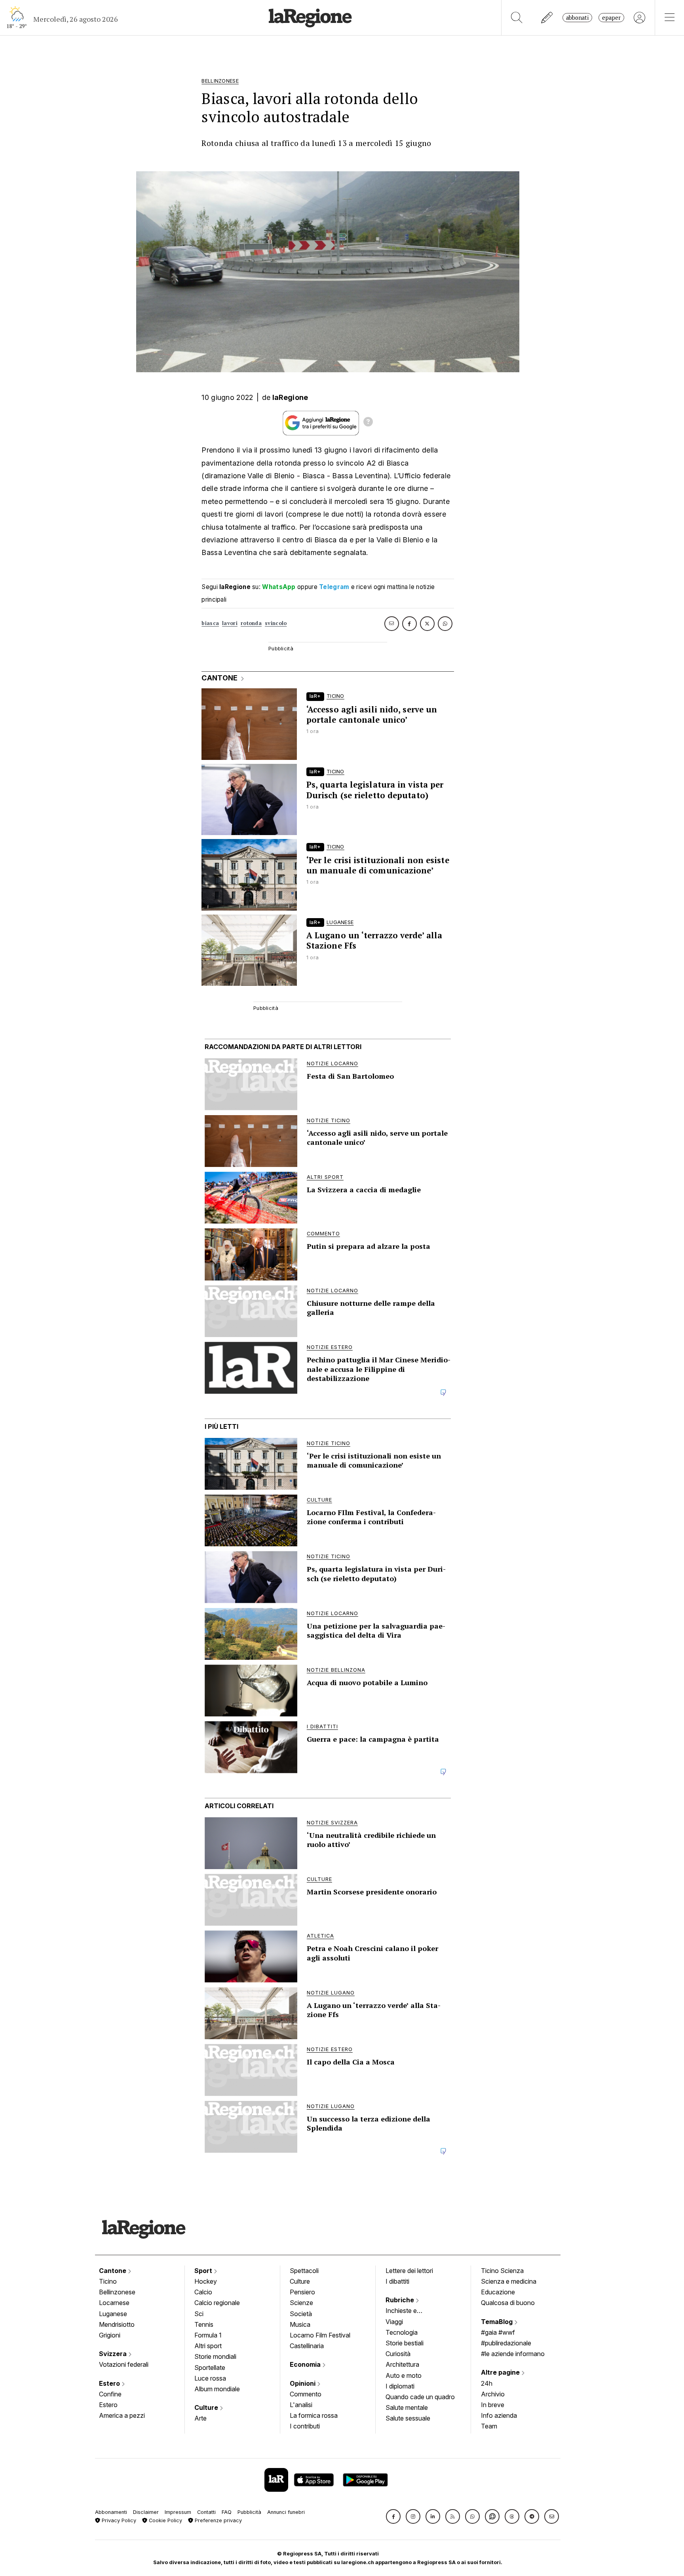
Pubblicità (249, 2512)
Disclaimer (146, 2512)
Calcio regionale (217, 2303)
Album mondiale (217, 2389)
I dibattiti (397, 2281)
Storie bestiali (405, 2343)
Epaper (611, 18)
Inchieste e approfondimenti (409, 2311)
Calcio (203, 2292)
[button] (393, 2516)
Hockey (206, 2281)
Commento (306, 2394)
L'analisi (301, 2405)
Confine (110, 2394)
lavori (230, 623)
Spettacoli (304, 2271)
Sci (199, 2314)
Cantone (113, 2271)
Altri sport (208, 2346)
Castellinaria (307, 2346)
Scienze (301, 2303)
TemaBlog (498, 2322)
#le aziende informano (513, 2354)
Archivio (493, 2394)
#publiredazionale (506, 2343)
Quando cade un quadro (420, 2397)
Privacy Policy (118, 2520)
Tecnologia (402, 2332)
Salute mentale (407, 2407)
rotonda (251, 623)
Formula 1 (208, 2335)
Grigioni (110, 2335)
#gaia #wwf (498, 2332)
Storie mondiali (215, 2356)
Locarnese (114, 2303)
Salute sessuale (408, 2418)
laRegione (290, 397)
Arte (200, 2418)
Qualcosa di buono (508, 2303)
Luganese (113, 2314)
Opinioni (303, 2383)
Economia (306, 2364)
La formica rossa (314, 2415)
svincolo (276, 623)
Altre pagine (501, 2372)
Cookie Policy (165, 2520)
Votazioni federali (124, 2364)
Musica (300, 2324)
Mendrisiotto (117, 2324)
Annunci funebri (286, 2512)
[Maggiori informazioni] (368, 423)
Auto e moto (404, 2375)
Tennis (204, 2324)
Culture (207, 2407)
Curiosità (398, 2354)
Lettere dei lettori (409, 2271)
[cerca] (517, 18)
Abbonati (577, 18)
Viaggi (394, 2322)
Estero (110, 2383)
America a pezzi (122, 2415)
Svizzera (114, 2354)
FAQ (227, 2512)
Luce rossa (210, 2378)
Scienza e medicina (509, 2281)
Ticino (108, 2281)
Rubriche (401, 2300)
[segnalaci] (547, 18)
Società (301, 2314)
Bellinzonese (117, 2292)
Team (489, 2426)
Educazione (498, 2292)
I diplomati (400, 2386)
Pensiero (302, 2292)
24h (487, 2383)
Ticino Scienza (502, 2271)
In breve (493, 2405)
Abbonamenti (111, 2512)
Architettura (402, 2364)
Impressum (178, 2512)
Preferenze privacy (218, 2520)
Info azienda (499, 2415)
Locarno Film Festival (320, 2335)
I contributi (305, 2426)
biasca (210, 623)
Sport (204, 2271)
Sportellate (210, 2368)
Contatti (206, 2512)
